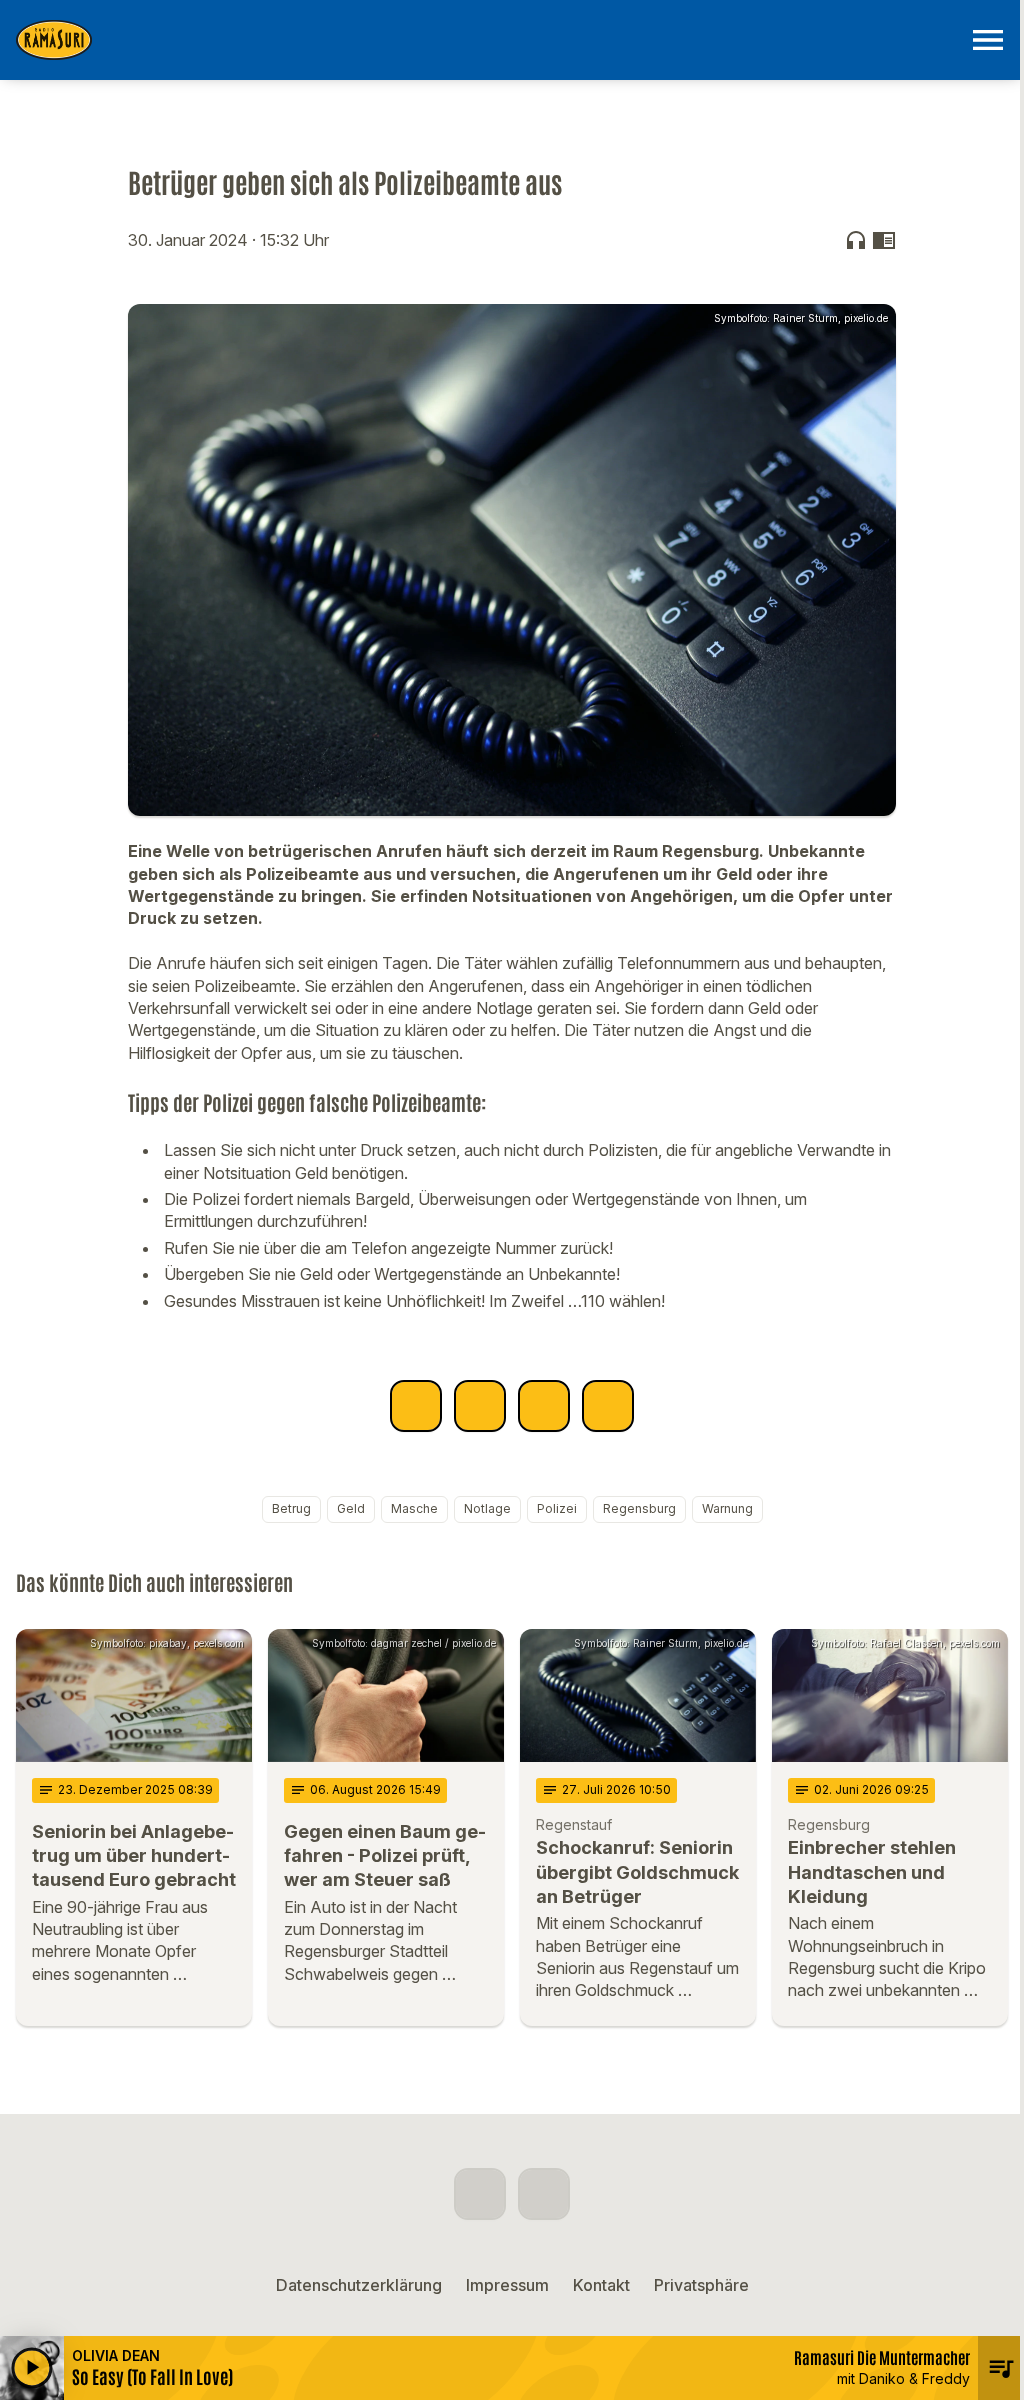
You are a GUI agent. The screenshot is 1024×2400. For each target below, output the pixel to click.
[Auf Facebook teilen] (416, 1406)
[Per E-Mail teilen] (608, 1406)
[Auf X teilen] (480, 1406)
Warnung (727, 1508)
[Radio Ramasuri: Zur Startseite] (488, 40)
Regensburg (639, 1508)
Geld (351, 1508)
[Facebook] (480, 2194)
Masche (414, 1508)
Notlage (487, 1508)
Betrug (291, 1508)
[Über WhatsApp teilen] (544, 1406)
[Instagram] (544, 2194)
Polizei (557, 1508)
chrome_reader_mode (884, 240)
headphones (856, 240)
